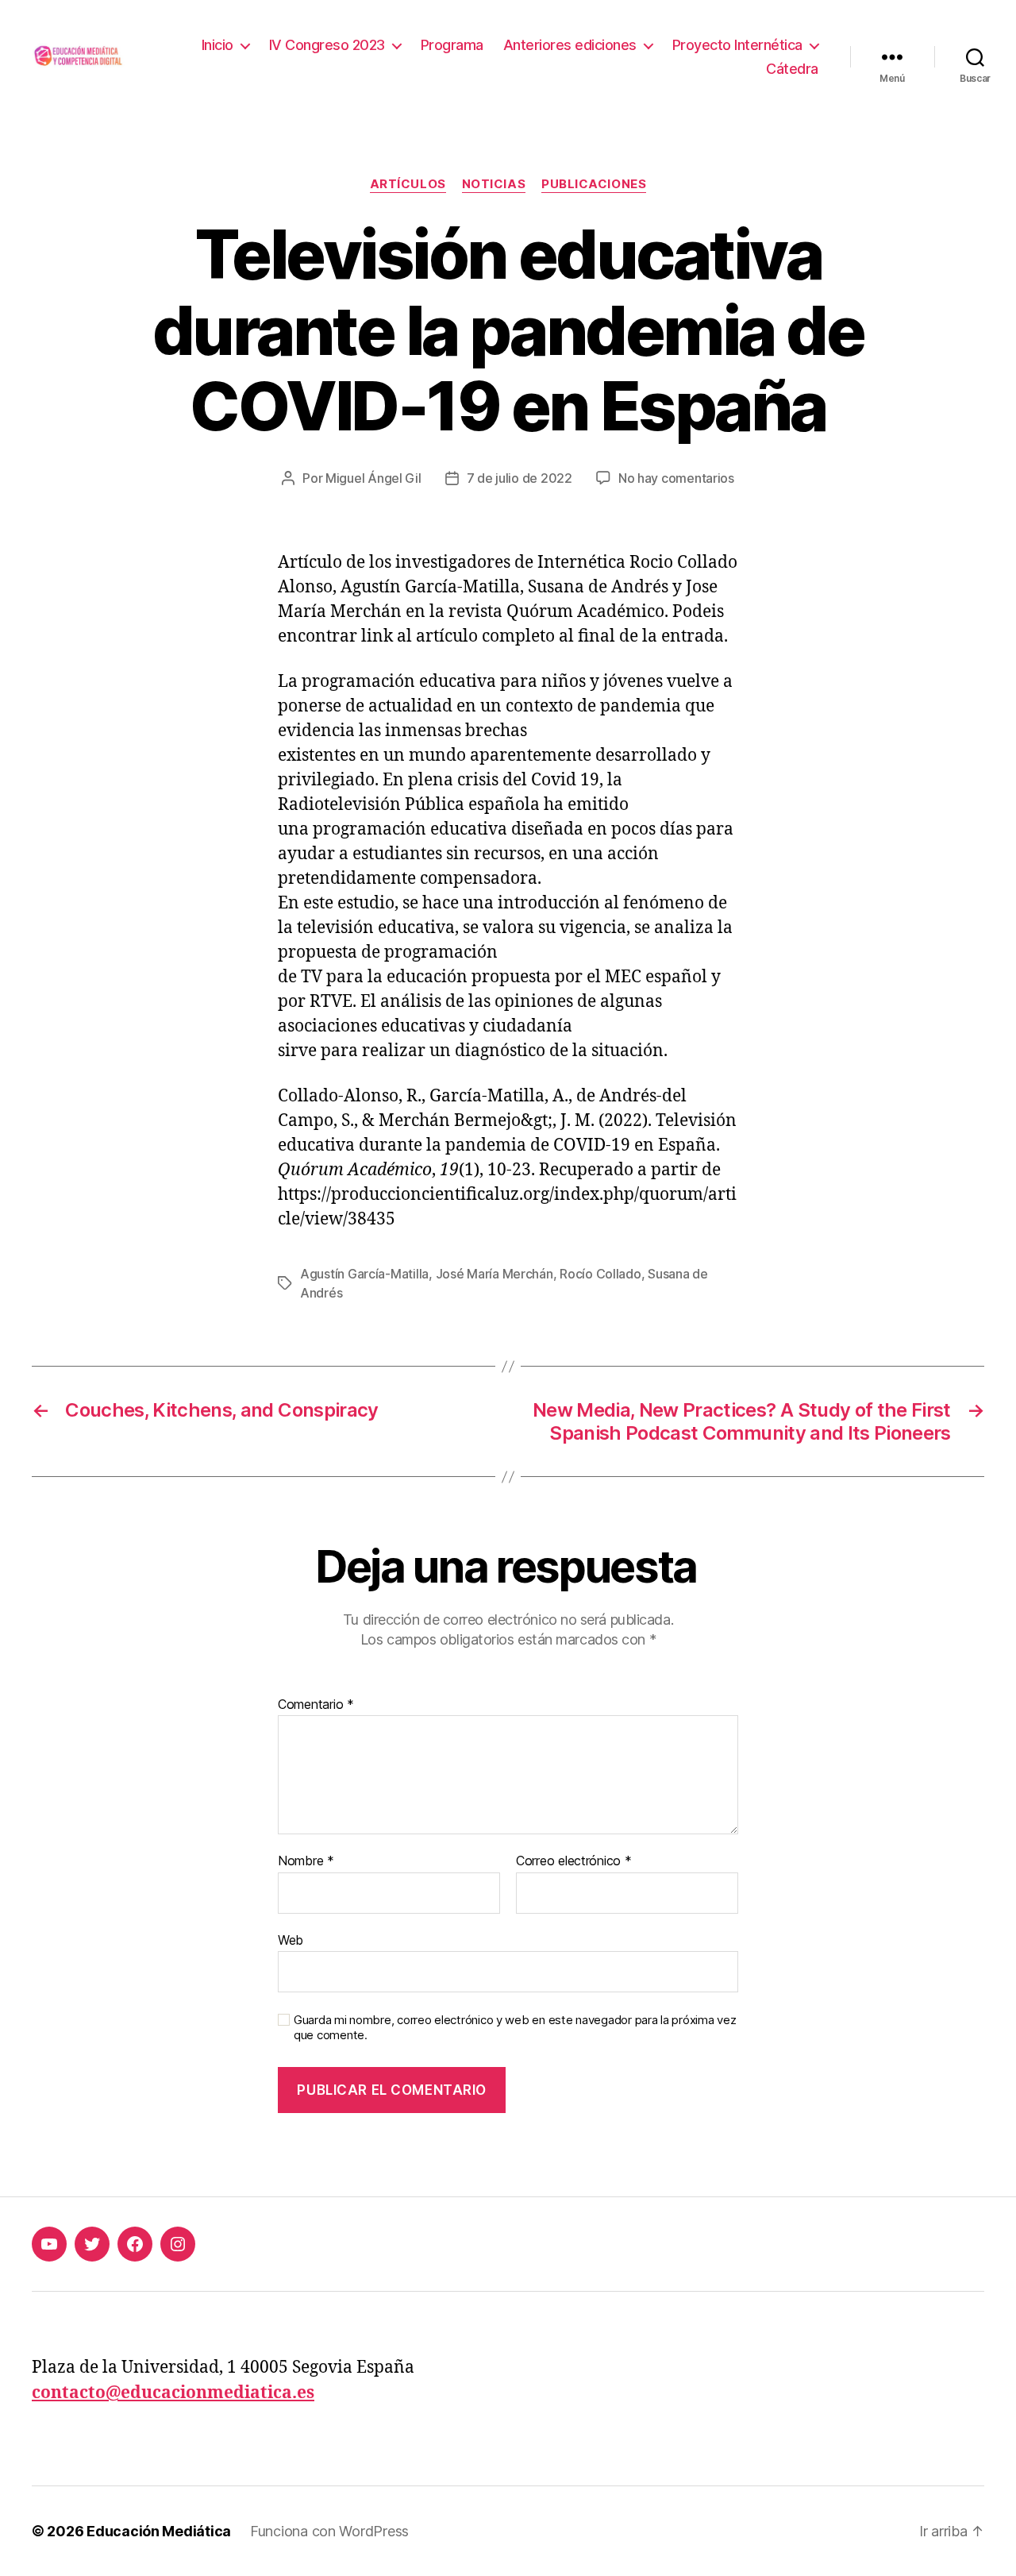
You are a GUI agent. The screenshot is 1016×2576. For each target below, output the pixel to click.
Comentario (316, 1705)
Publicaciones (594, 184)
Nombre (306, 1861)
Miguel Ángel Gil (373, 478)
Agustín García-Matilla (364, 1274)
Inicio (217, 45)
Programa (452, 45)
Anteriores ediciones (570, 45)
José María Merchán (495, 1274)
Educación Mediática (159, 2531)
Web (291, 1940)
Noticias (494, 184)
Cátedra (792, 69)
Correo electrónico (574, 1861)
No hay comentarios (676, 478)
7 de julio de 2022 (520, 478)
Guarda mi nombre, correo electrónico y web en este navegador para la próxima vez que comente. (515, 2028)
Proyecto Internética (737, 45)
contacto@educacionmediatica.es (173, 2393)
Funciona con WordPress (329, 2531)
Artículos (408, 184)
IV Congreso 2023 (327, 45)
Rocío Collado (600, 1274)
